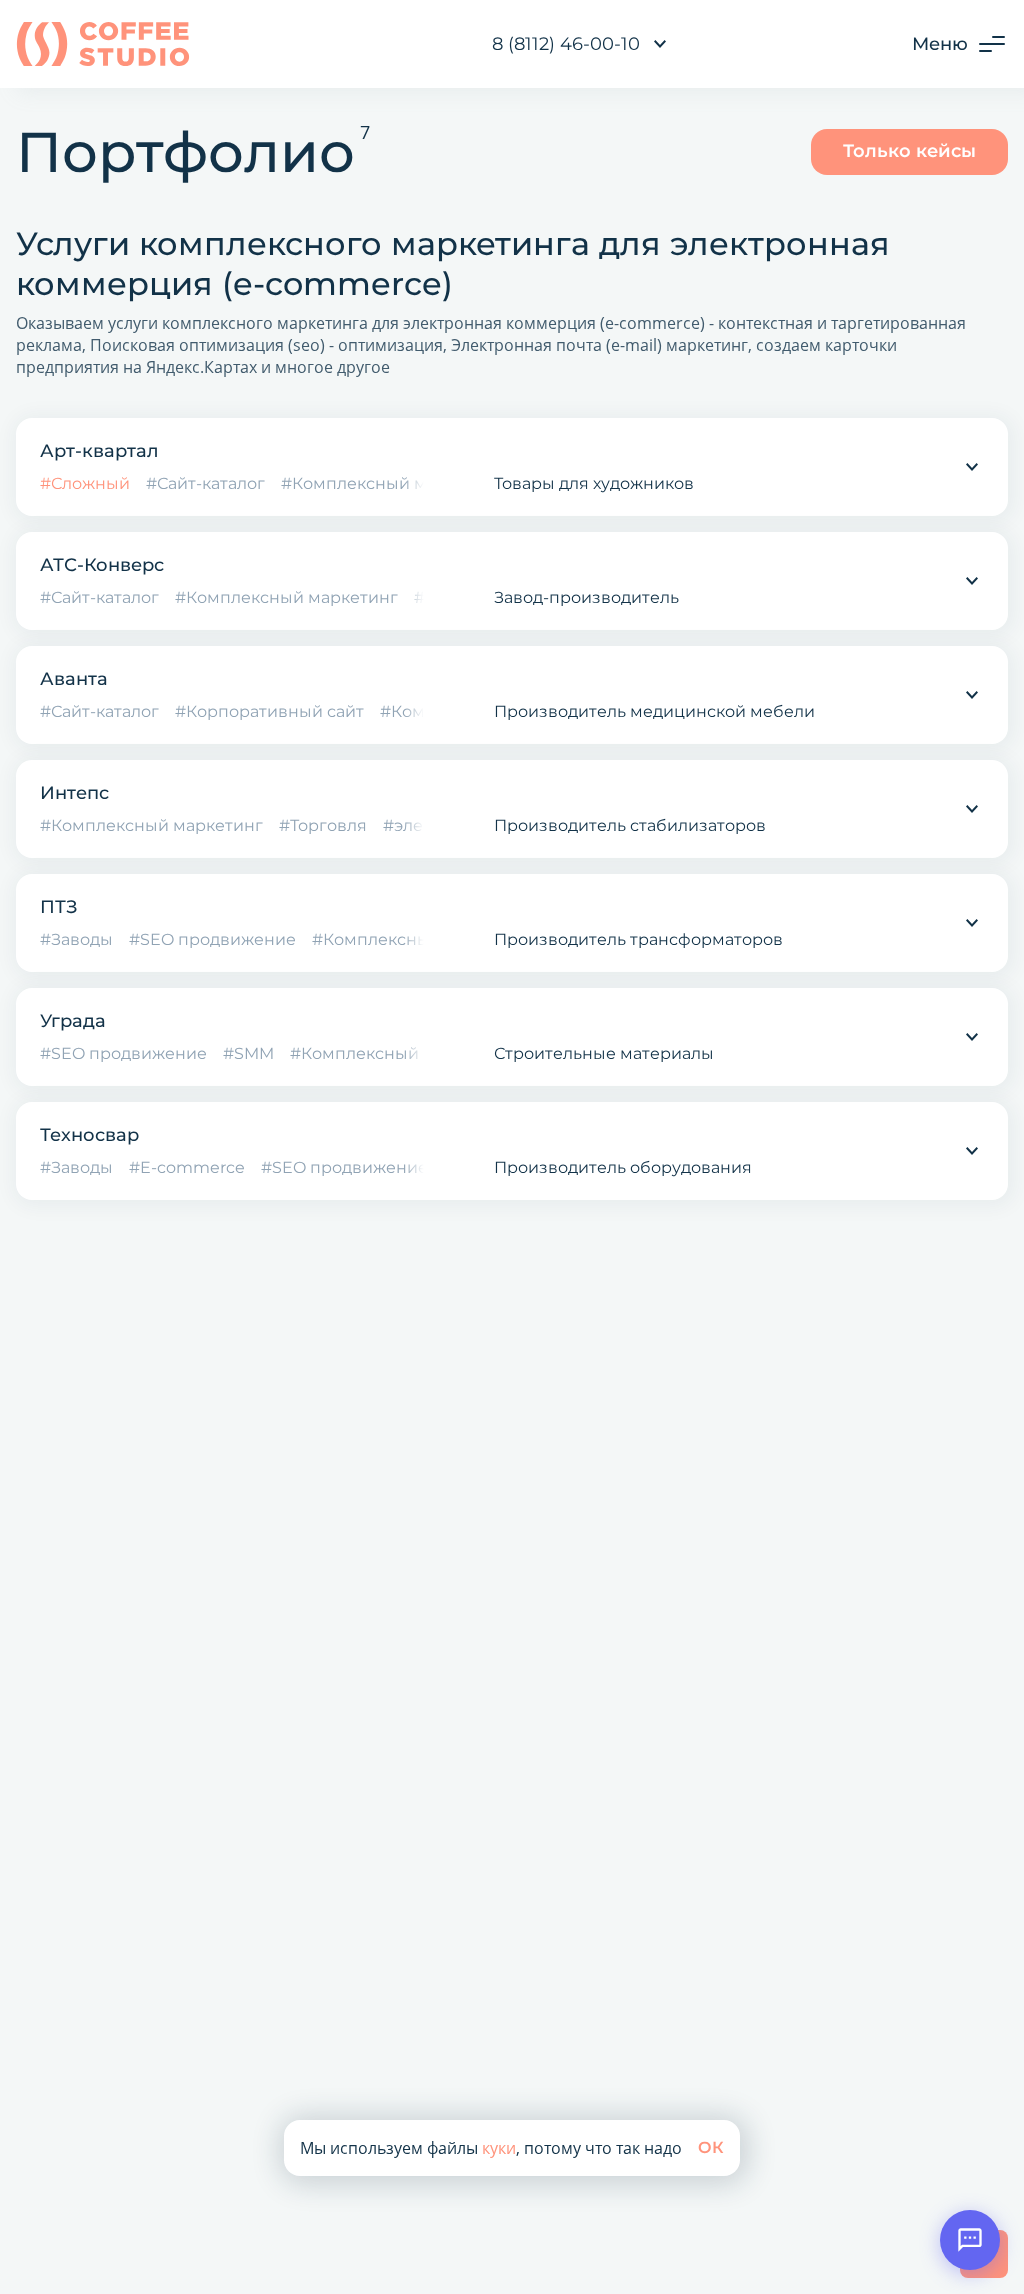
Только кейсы (909, 151)
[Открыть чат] (970, 2240)
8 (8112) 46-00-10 (566, 44)
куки (499, 2148)
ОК (711, 2147)
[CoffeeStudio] (103, 44)
